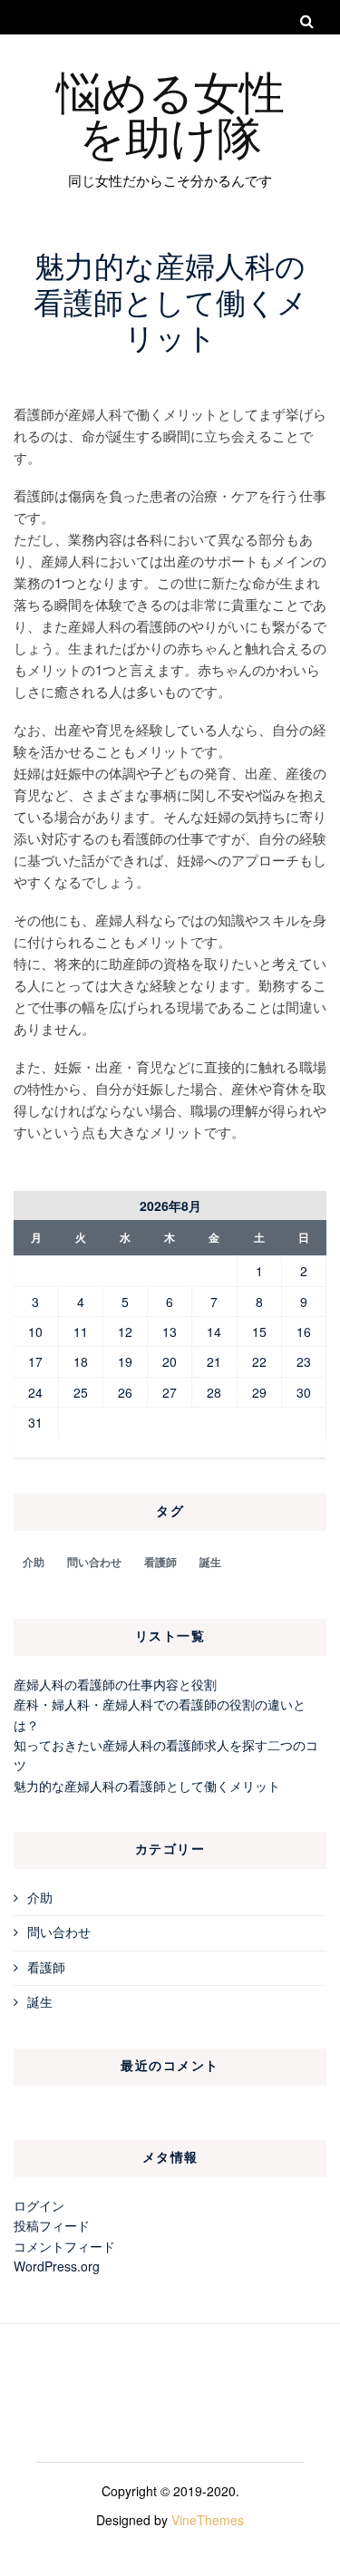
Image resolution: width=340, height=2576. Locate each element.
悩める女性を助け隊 (170, 112)
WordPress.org (57, 2266)
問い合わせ (94, 1562)
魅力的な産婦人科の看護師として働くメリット (147, 1786)
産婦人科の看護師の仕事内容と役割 (115, 1684)
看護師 (160, 1562)
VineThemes (208, 2520)
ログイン (39, 2205)
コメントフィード (64, 2246)
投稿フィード (52, 2225)
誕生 (210, 1562)
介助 (34, 1562)
